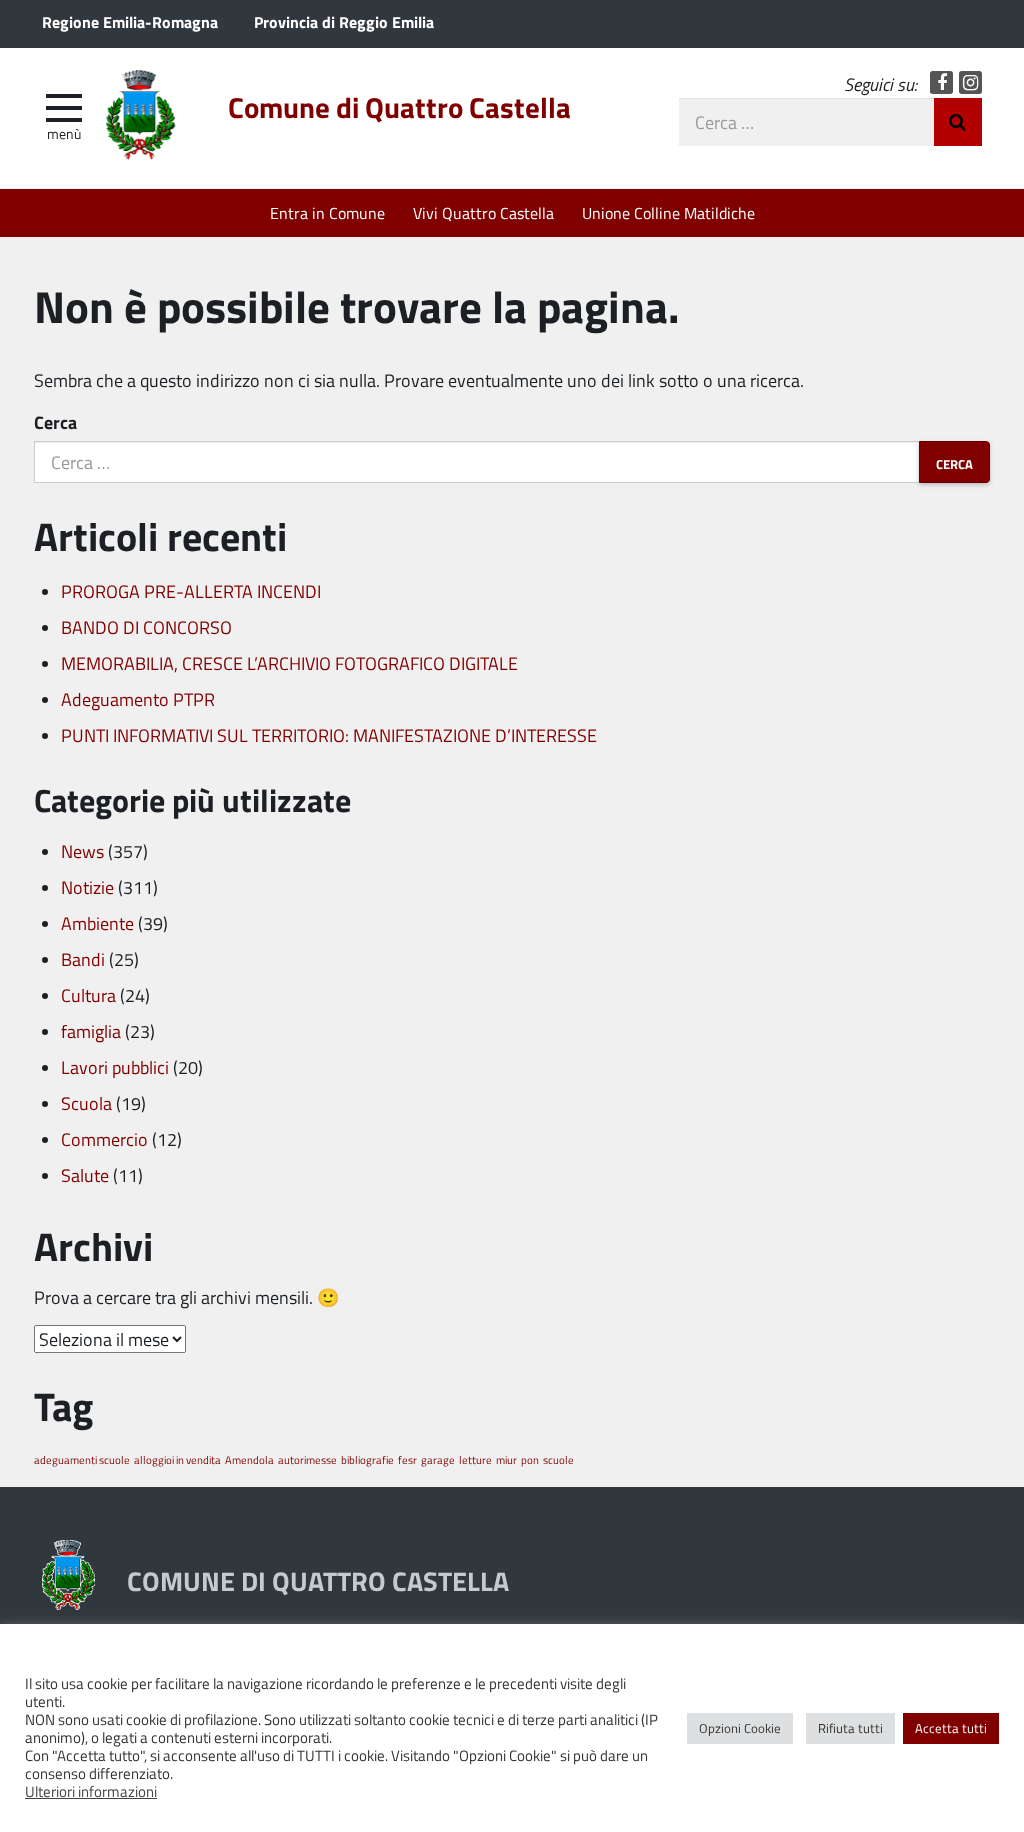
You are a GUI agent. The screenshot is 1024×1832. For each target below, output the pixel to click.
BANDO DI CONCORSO (146, 627)
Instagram (970, 82)
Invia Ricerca (958, 122)
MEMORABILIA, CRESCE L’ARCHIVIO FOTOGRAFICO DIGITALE (289, 663)
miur (506, 1459)
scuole (558, 1459)
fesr (407, 1459)
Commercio (104, 1139)
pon (530, 1459)
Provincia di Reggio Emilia (344, 21)
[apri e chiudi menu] (64, 106)
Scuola (86, 1103)
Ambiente (97, 923)
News (82, 851)
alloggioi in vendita (177, 1459)
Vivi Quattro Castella (483, 212)
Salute (85, 1175)
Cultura (88, 995)
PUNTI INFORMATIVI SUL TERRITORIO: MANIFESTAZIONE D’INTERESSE (329, 735)
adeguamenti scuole (82, 1459)
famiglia (91, 1031)
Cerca (55, 422)
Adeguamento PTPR (138, 699)
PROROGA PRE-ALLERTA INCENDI (191, 591)
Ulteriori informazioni (91, 1791)
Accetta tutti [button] (951, 1728)
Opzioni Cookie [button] (740, 1728)
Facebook (941, 82)
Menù (64, 133)
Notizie (87, 887)
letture (475, 1459)
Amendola (249, 1459)
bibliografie (367, 1459)
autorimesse (307, 1459)
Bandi (83, 959)
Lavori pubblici (115, 1067)
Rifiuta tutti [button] (850, 1728)
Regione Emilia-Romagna (130, 21)
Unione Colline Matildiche (668, 212)
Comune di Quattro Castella (399, 107)
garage (438, 1459)
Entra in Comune (327, 212)
